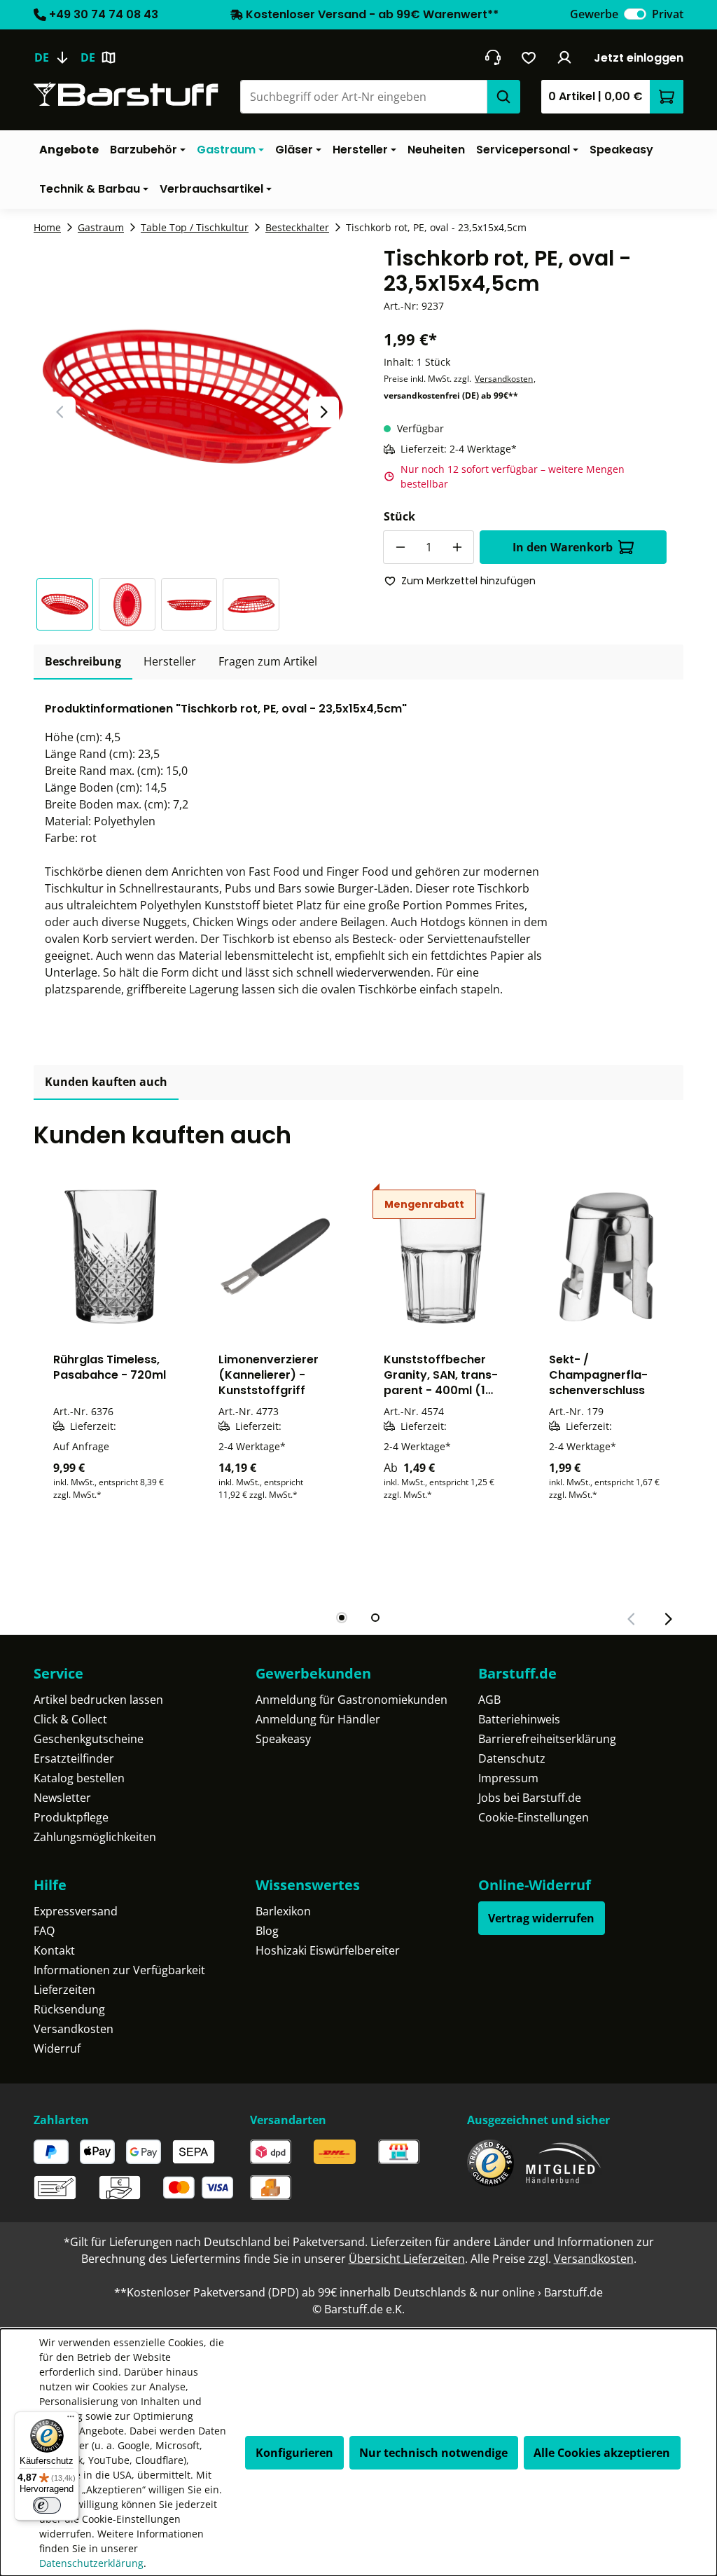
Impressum (508, 1778)
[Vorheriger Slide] (60, 412)
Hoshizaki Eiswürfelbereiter (328, 1950)
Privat (668, 14)
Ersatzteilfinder (74, 1758)
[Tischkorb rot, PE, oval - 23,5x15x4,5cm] (192, 396)
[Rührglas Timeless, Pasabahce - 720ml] (111, 1257)
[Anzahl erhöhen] (457, 547)
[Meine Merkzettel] (529, 57)
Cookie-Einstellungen (534, 1817)
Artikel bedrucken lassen (98, 1700)
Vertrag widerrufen (541, 1918)
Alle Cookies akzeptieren (602, 2453)
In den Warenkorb (563, 547)
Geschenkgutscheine (89, 1739)
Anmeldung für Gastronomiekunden (351, 1700)
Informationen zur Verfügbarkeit (119, 1970)
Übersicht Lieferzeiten (407, 2259)
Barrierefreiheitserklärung (547, 1739)
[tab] (83, 662)
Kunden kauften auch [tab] (106, 1082)
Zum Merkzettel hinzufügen (468, 581)
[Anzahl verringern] (400, 547)
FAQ (44, 1931)
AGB (489, 1700)
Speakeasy (283, 1739)
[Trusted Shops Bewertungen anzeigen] (490, 2163)
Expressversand (76, 1911)
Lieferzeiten (64, 1990)
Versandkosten (504, 379)
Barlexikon (283, 1911)
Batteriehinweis (519, 1719)
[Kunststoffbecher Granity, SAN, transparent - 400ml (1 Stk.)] (441, 1257)
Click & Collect (70, 1719)
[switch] (635, 14)
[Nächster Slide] (323, 412)
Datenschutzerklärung (91, 2563)
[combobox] (363, 97)
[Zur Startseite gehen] (126, 94)
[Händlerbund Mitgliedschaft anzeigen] (564, 2163)
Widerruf (57, 2048)
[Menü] (71, 2420)
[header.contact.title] (493, 57)
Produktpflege (71, 1817)
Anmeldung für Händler (318, 1719)
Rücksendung (69, 2009)
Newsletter (62, 1798)
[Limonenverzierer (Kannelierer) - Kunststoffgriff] (276, 1257)
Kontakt (54, 1950)
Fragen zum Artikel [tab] (268, 661)
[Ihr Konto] (565, 57)
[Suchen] (503, 97)
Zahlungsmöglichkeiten (95, 1837)
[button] (68, 604)
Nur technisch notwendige (433, 2453)
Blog (267, 1931)
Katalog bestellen (79, 1778)
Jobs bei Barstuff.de (530, 1798)
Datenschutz (512, 1758)
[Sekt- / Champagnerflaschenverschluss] (606, 1257)
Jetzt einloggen (639, 58)
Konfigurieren (294, 2453)
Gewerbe (594, 14)
